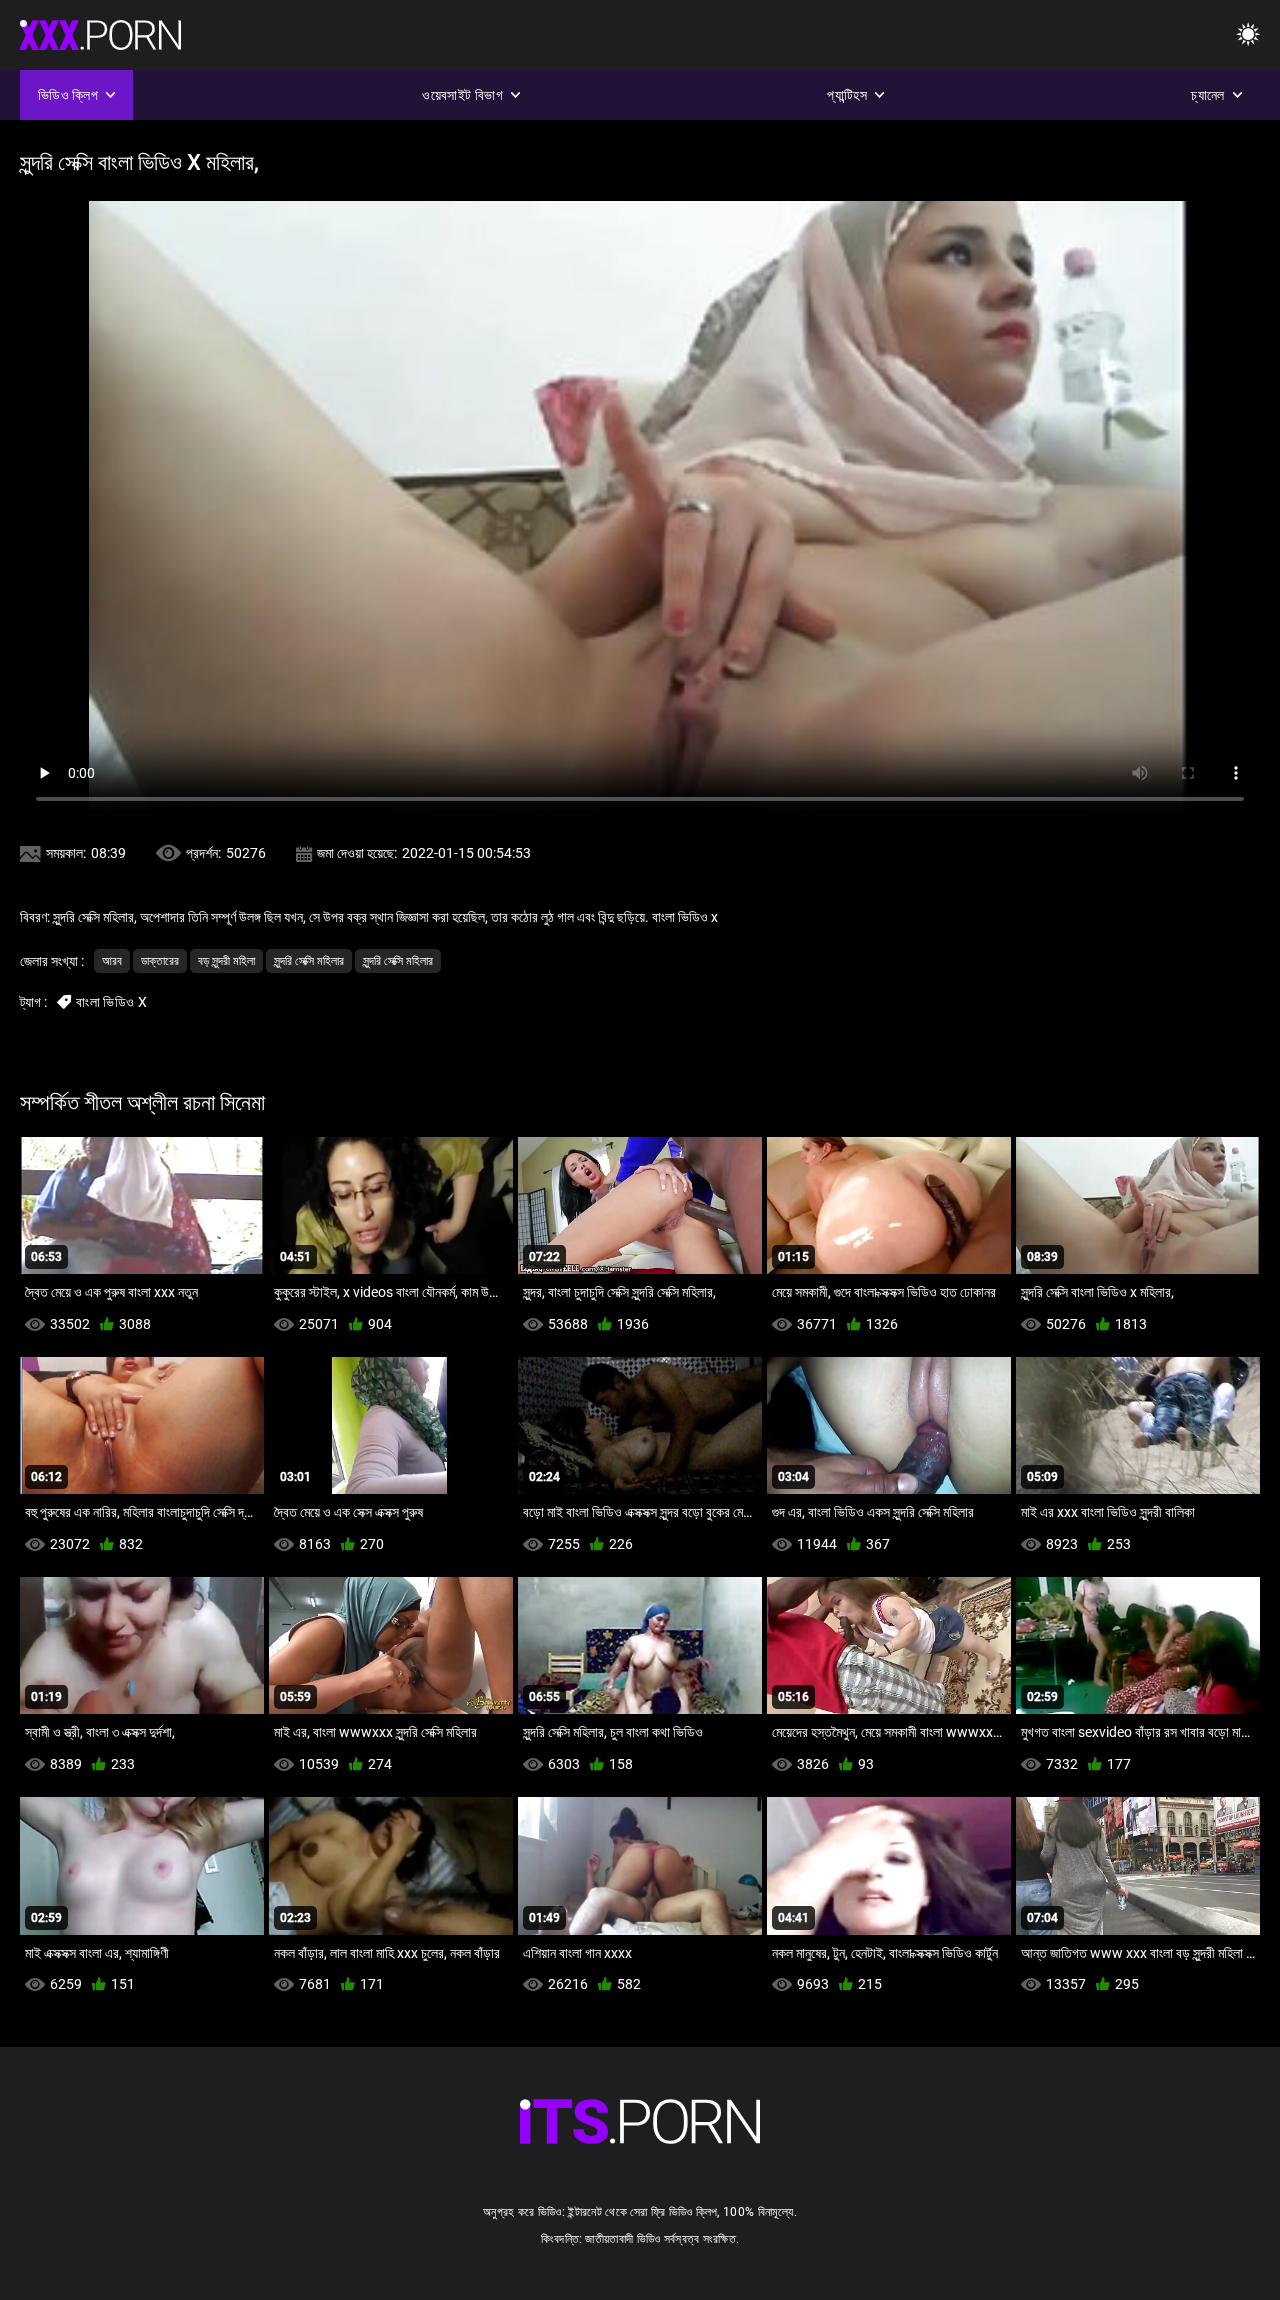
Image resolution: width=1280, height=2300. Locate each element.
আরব (112, 961)
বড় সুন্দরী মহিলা (226, 961)
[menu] (1248, 35)
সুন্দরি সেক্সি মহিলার (309, 961)
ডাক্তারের (160, 961)
